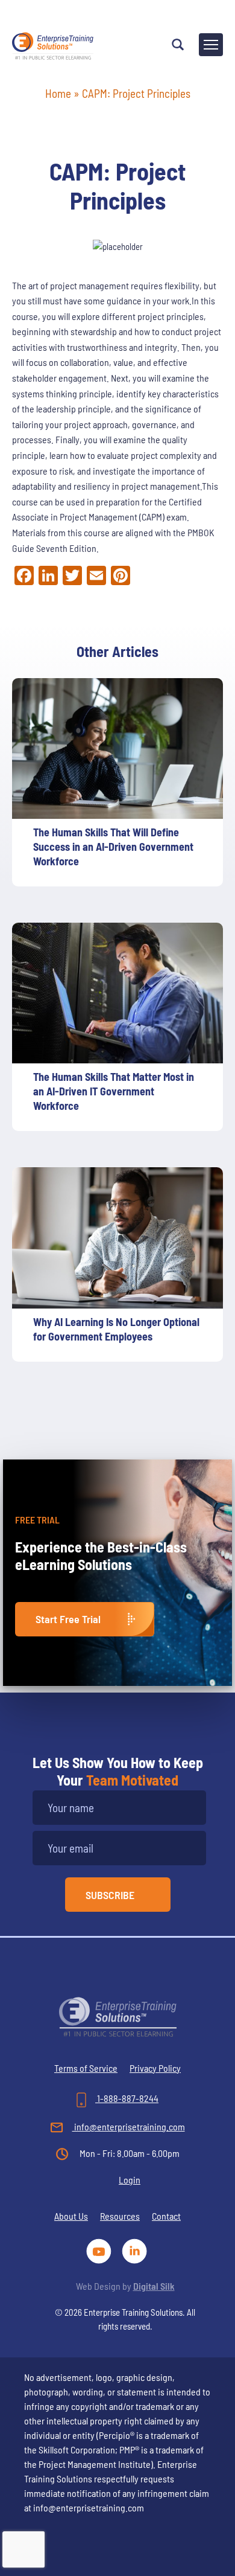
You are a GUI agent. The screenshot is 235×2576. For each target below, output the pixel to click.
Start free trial (68, 1619)
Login (130, 2180)
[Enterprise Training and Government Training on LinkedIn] (135, 2250)
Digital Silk (154, 2286)
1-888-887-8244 (127, 2098)
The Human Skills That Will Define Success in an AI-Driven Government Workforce (113, 847)
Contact (166, 2216)
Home (58, 93)
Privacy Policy (155, 2068)
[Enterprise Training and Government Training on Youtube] (101, 2250)
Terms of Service (86, 2068)
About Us (71, 2216)
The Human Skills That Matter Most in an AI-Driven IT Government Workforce (114, 1091)
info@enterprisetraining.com (129, 2126)
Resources (120, 2216)
